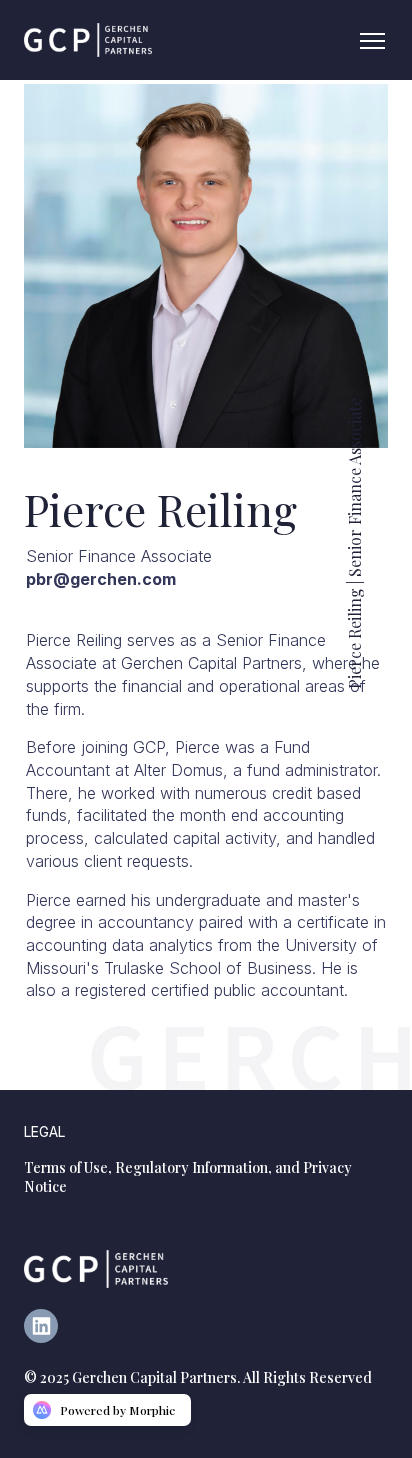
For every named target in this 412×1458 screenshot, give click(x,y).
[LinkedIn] (49, 1336)
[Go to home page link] (96, 1269)
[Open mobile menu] (372, 40)
